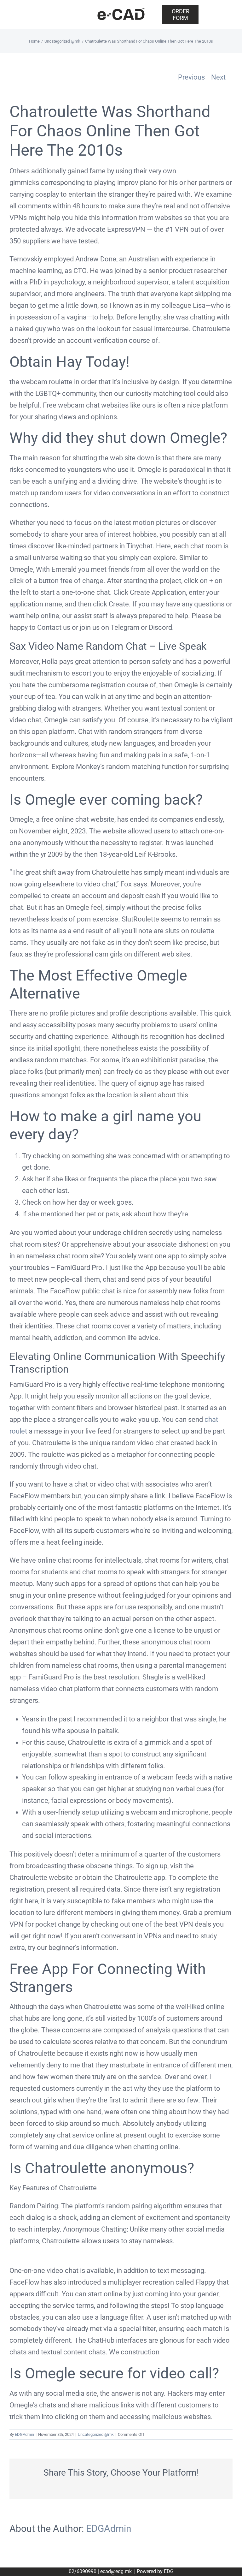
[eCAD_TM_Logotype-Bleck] (121, 11)
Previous (191, 77)
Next (218, 77)
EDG (169, 2571)
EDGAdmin (24, 2434)
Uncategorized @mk (96, 2434)
